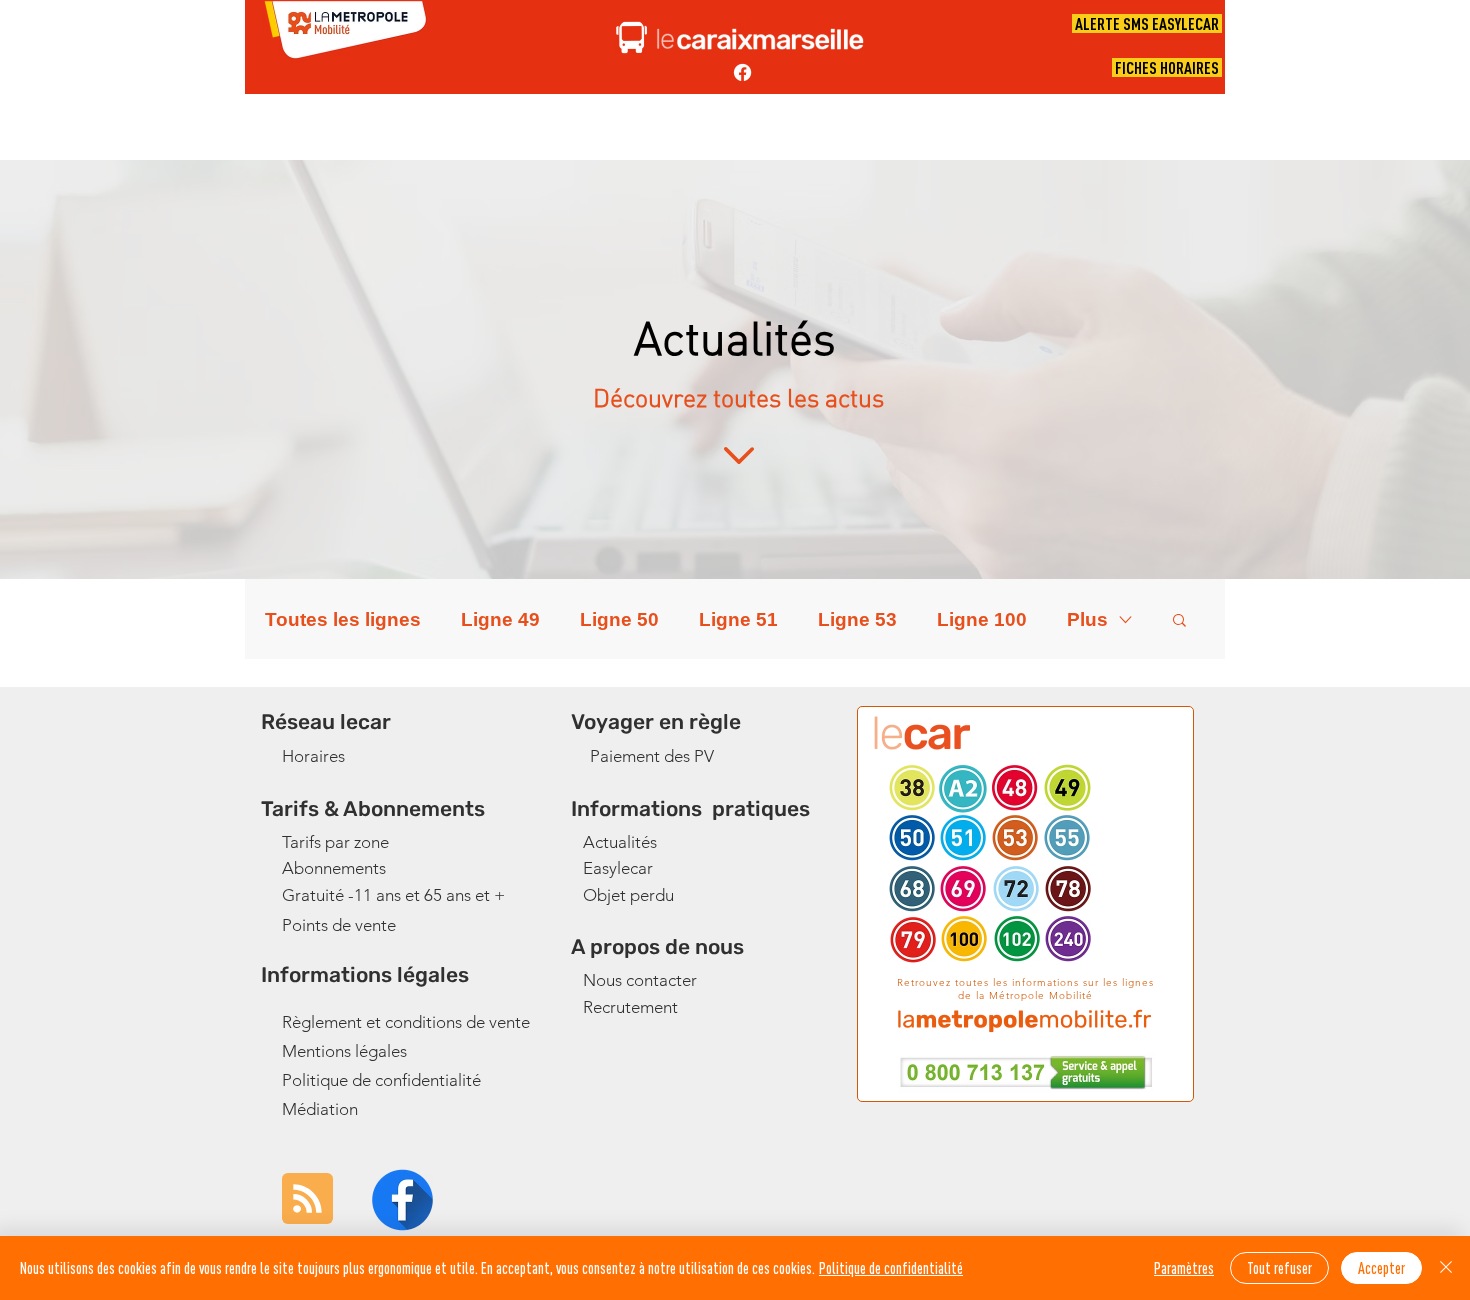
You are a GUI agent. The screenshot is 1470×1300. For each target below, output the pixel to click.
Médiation (320, 1109)
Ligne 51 (738, 619)
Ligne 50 (619, 619)
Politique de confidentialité (381, 1080)
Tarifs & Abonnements (373, 808)
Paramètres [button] (1184, 1268)
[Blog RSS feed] (307, 1199)
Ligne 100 (982, 619)
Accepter (1381, 1268)
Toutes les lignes (343, 619)
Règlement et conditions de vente (406, 1022)
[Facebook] (742, 72)
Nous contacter (640, 980)
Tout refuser (1279, 1268)
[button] (1179, 621)
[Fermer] (1446, 1268)
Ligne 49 (500, 619)
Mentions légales (344, 1051)
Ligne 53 (857, 619)
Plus (1087, 619)
